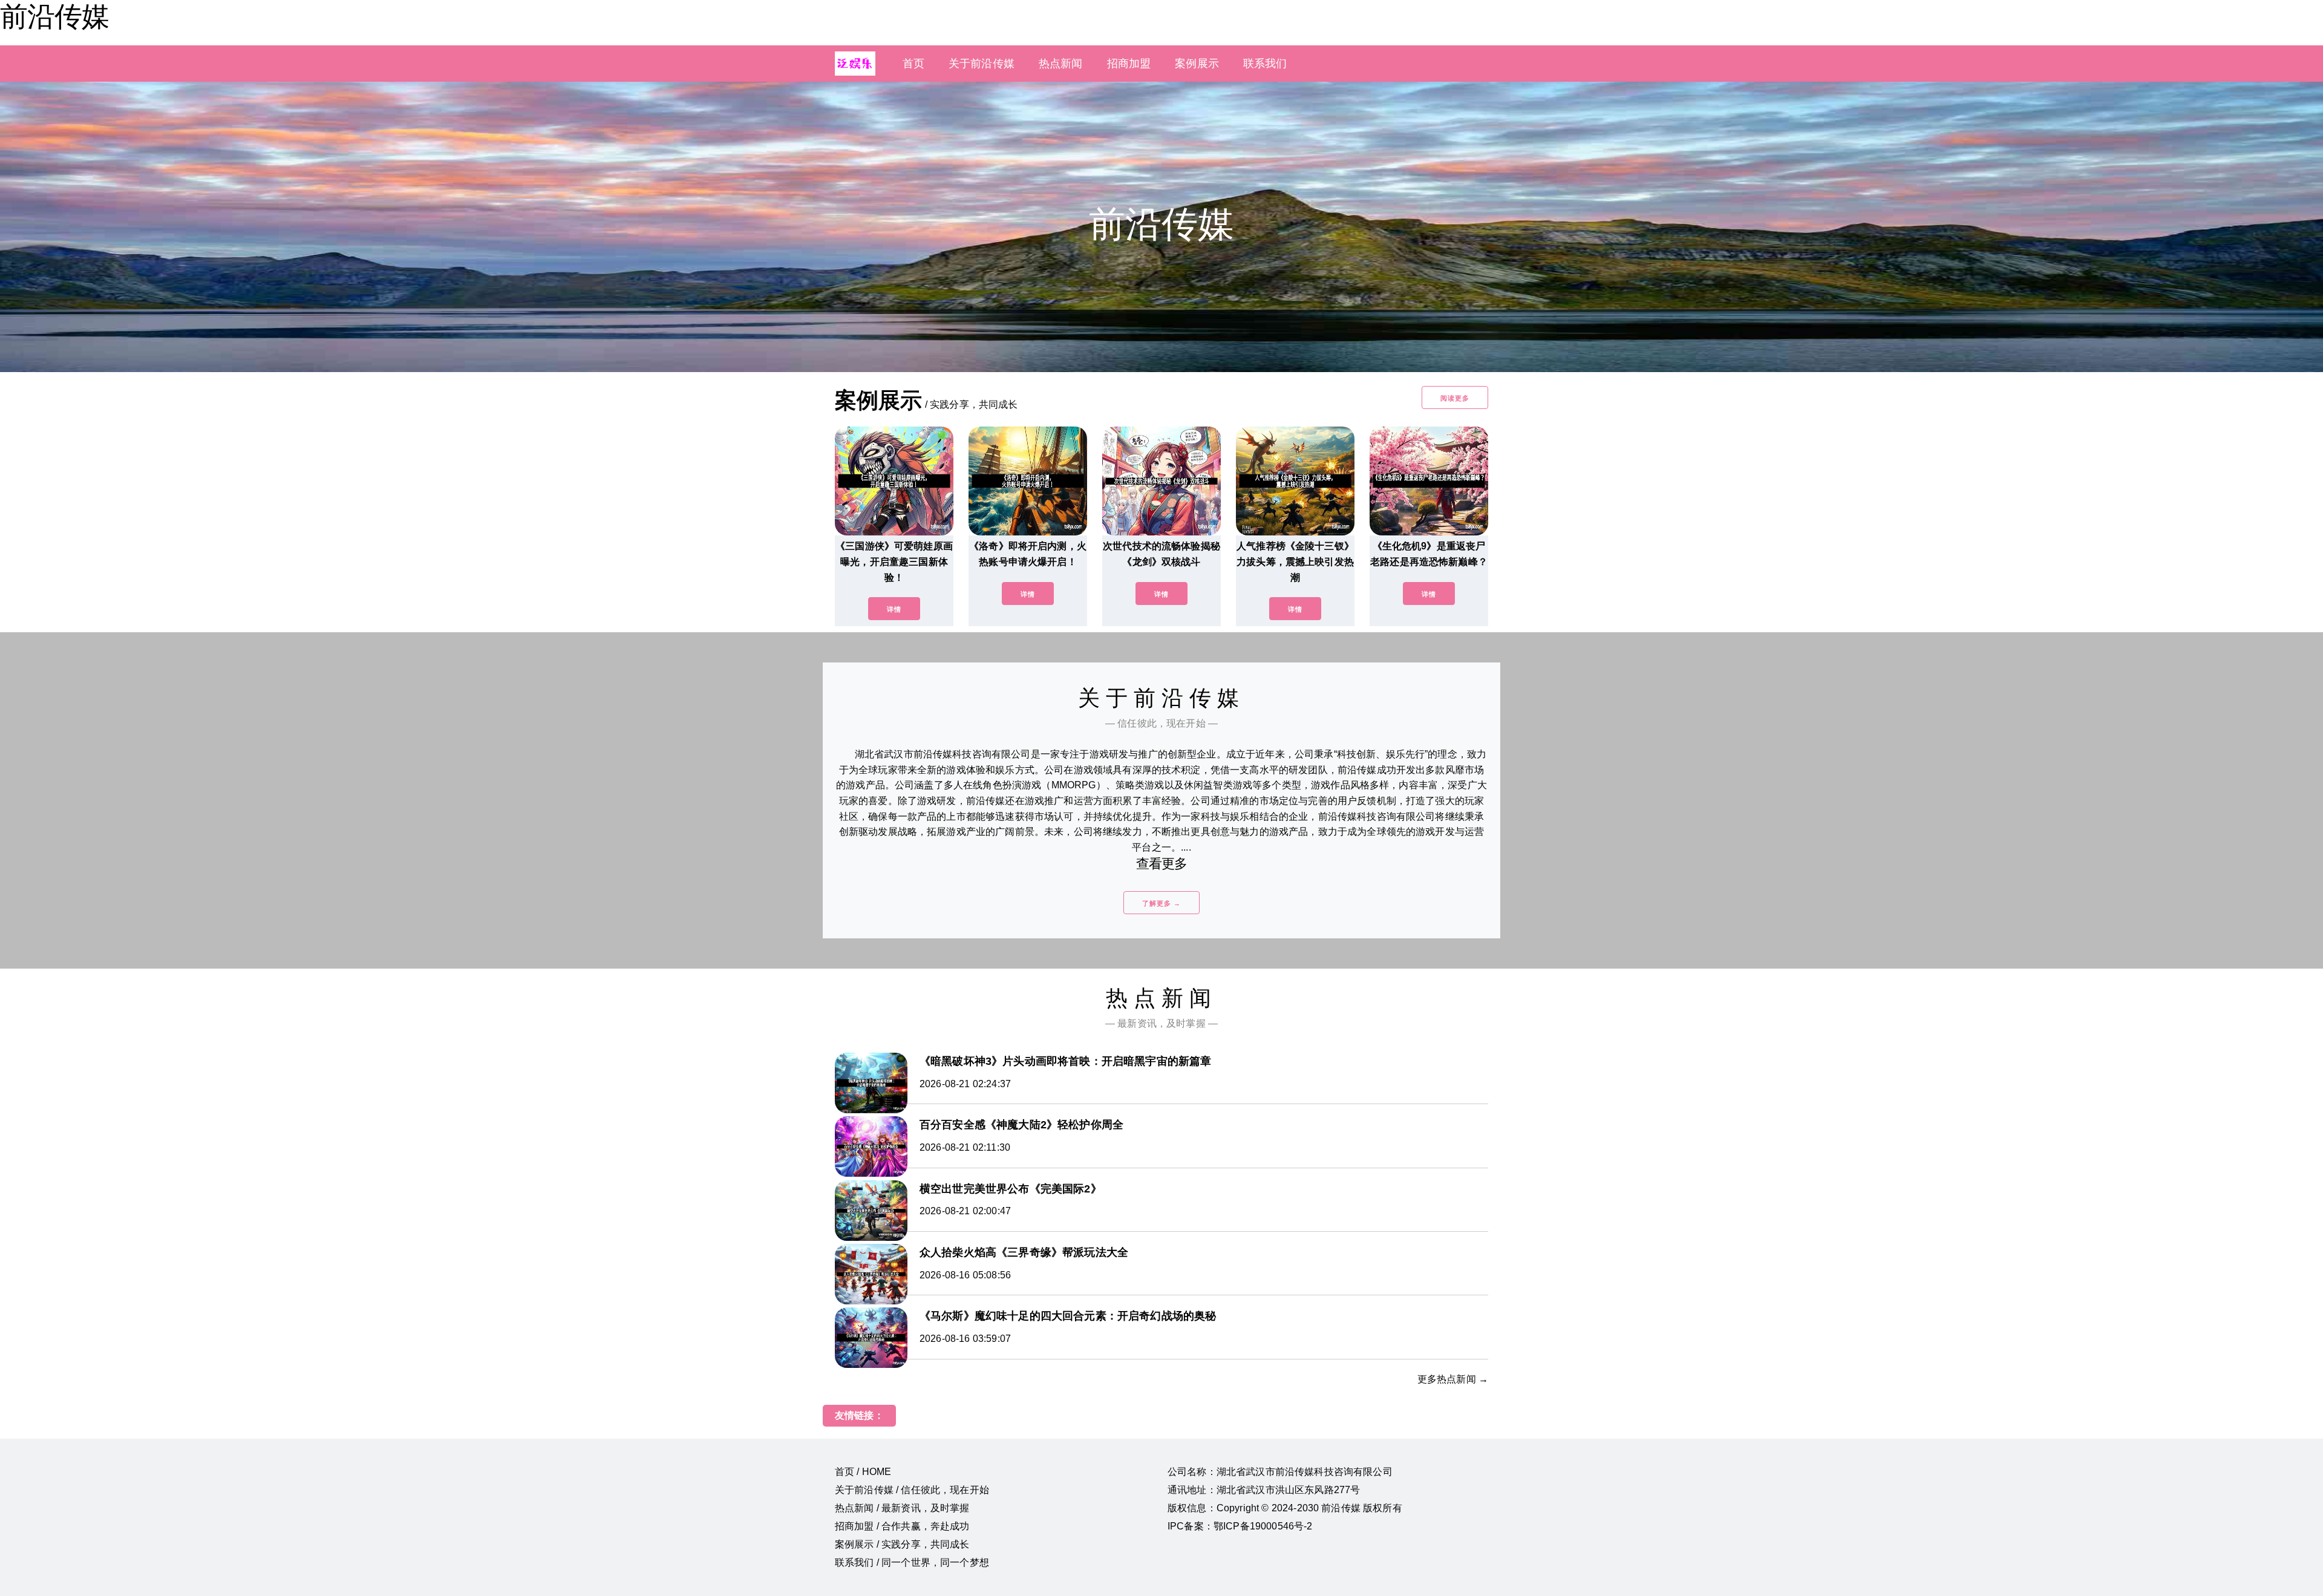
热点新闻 (1061, 64)
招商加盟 (1129, 64)
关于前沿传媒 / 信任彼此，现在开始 (912, 1490)
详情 (894, 609)
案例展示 (1197, 64)
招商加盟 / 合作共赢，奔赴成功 (902, 1526)
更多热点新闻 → (1453, 1379)
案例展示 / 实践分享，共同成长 (902, 1544)
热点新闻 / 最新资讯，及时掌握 (902, 1508)
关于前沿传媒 (982, 64)
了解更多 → (1161, 903)
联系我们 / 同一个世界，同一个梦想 (912, 1562)
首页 (913, 64)
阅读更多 (1455, 398)
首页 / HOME (863, 1472)
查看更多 (1162, 864)
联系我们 (1265, 64)
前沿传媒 (54, 16)
